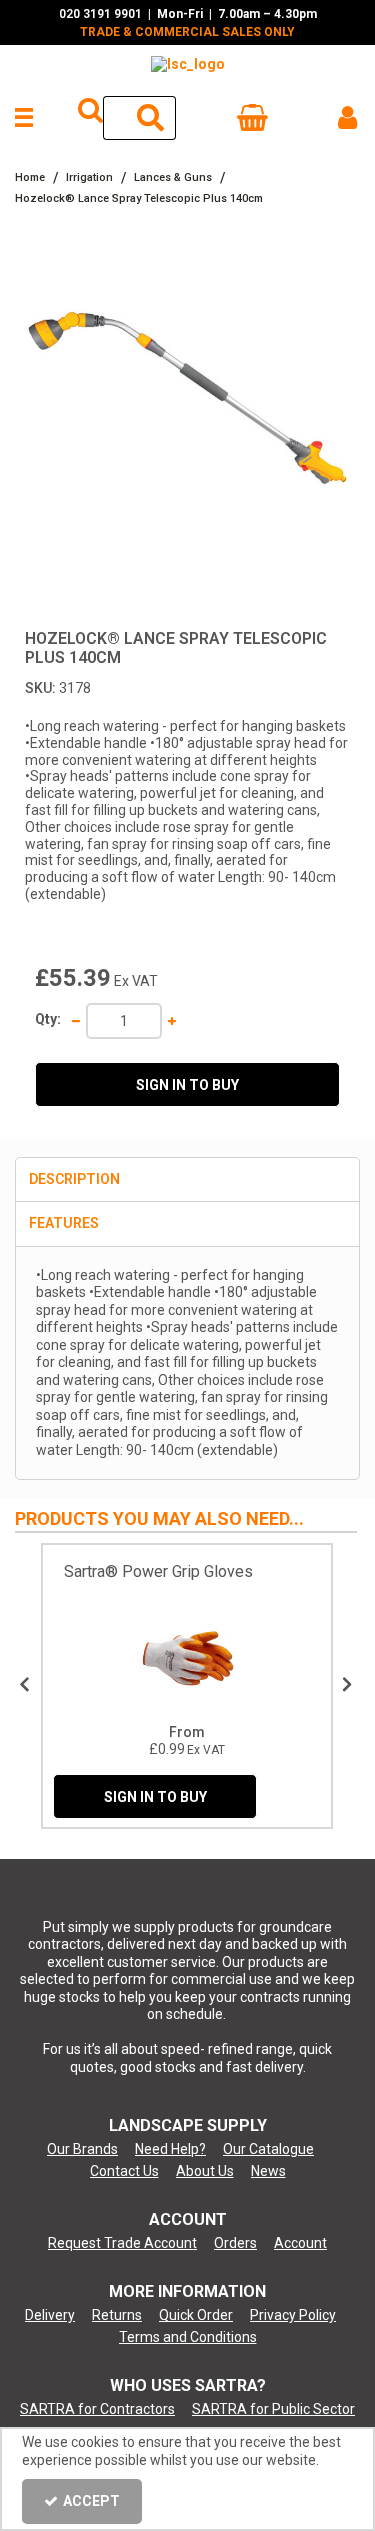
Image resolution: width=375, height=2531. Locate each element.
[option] (187, 406)
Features (64, 1223)
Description (74, 1179)
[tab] (187, 1180)
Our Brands (82, 2149)
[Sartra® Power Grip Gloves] (187, 1658)
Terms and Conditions (188, 2337)
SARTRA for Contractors (97, 2409)
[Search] (151, 118)
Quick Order (196, 2315)
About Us (205, 2171)
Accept (91, 2501)
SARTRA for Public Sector (273, 2409)
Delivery (50, 2315)
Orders (235, 2243)
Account (300, 2243)
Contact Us (124, 2171)
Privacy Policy (293, 2315)
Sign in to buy (187, 1085)
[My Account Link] (347, 118)
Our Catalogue (268, 2149)
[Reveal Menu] (21, 118)
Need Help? (170, 2149)
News (268, 2171)
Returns (117, 2315)
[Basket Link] (253, 122)
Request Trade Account (122, 2243)
